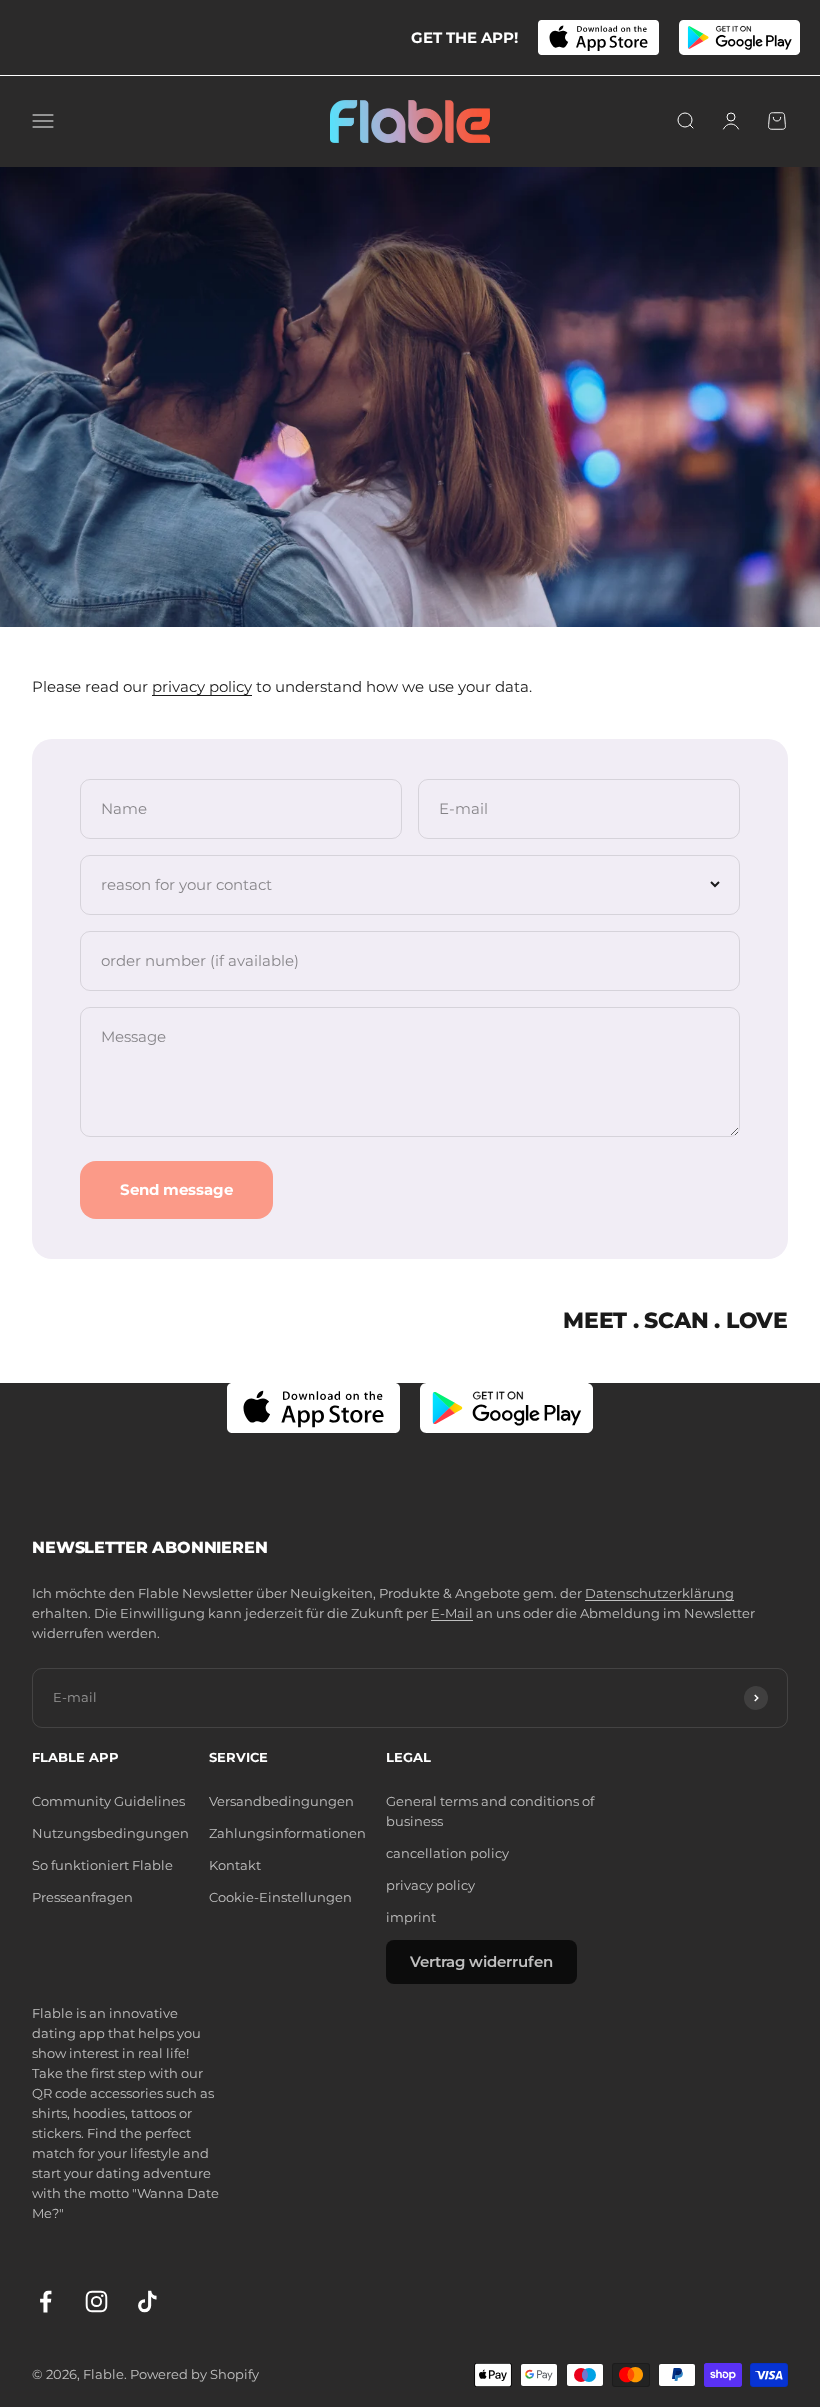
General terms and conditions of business (490, 1811)
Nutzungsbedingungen (110, 1833)
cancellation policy (447, 1853)
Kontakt (235, 1865)
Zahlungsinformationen (287, 1833)
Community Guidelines (108, 1801)
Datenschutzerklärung (659, 1593)
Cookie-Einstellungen (280, 1897)
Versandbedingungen (281, 1801)
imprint (411, 1917)
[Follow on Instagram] (96, 2301)
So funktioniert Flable (102, 1865)
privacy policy (202, 686)
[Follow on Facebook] (45, 2301)
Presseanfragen (82, 1897)
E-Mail (452, 1613)
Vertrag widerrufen (481, 1961)
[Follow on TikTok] (147, 2301)
